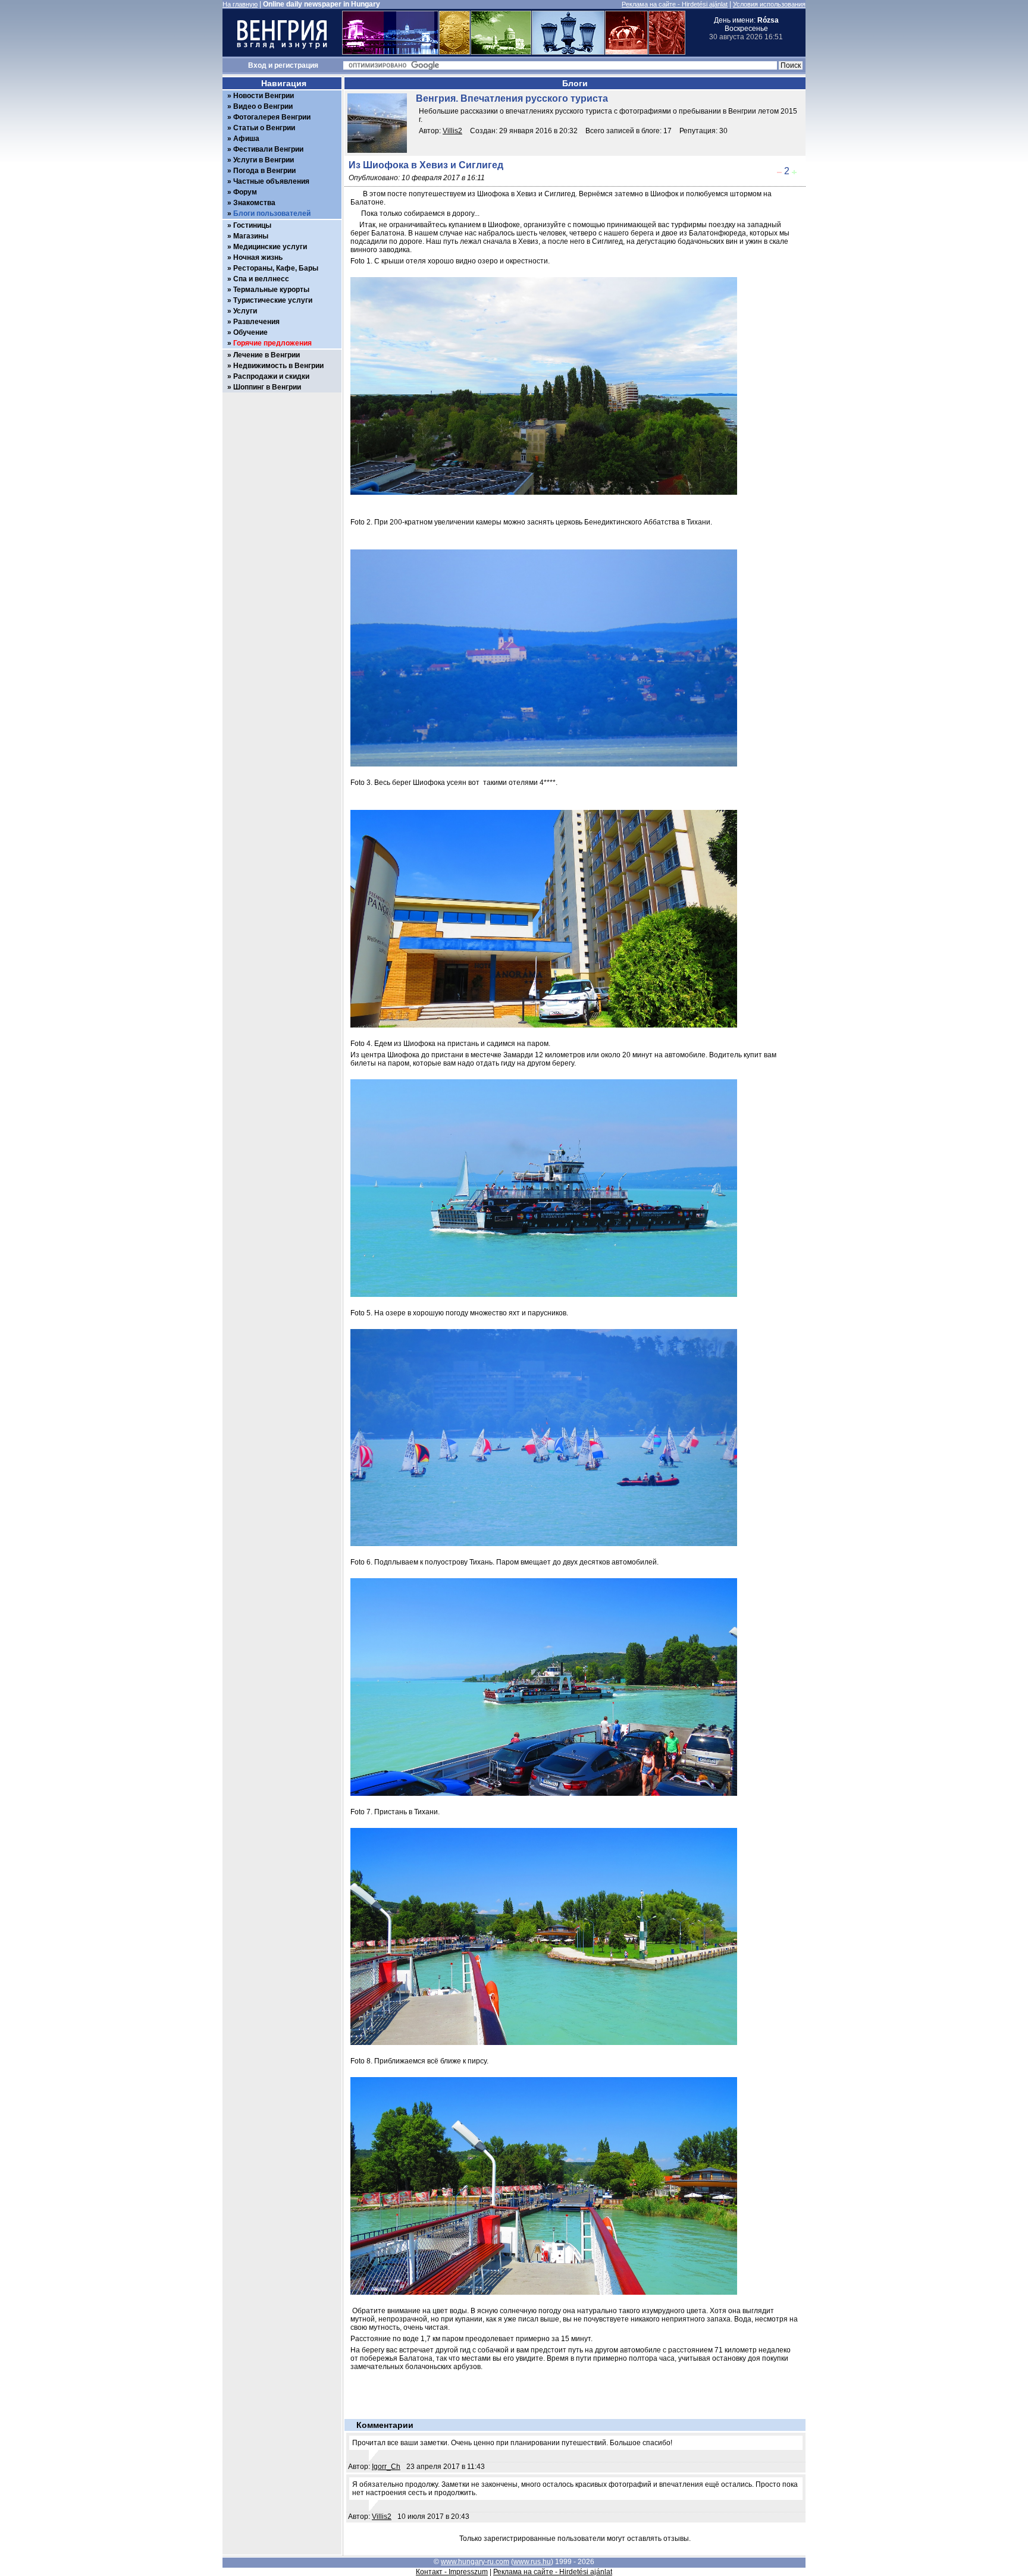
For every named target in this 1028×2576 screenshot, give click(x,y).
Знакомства (254, 203)
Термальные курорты (271, 290)
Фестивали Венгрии (268, 149)
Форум (245, 192)
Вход (257, 65)
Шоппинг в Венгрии (267, 387)
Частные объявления (271, 181)
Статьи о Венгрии (264, 128)
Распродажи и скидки (271, 376)
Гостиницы (252, 225)
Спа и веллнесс (261, 279)
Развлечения (256, 322)
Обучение (250, 332)
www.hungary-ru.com (475, 2562)
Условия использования (769, 4)
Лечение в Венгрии (267, 355)
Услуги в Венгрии (264, 160)
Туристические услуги (273, 300)
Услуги (245, 311)
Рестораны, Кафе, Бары (276, 268)
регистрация (296, 65)
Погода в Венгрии (264, 171)
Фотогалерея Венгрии (272, 117)
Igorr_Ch (386, 2467)
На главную (240, 4)
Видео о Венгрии (263, 106)
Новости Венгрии (264, 96)
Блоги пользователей (272, 213)
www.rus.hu (532, 2562)
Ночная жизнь (258, 257)
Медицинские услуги (270, 247)
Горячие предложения (272, 343)
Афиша (246, 139)
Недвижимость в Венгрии (278, 366)
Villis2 (452, 131)
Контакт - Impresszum (452, 2572)
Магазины (251, 236)
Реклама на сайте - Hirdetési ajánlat (675, 4)
